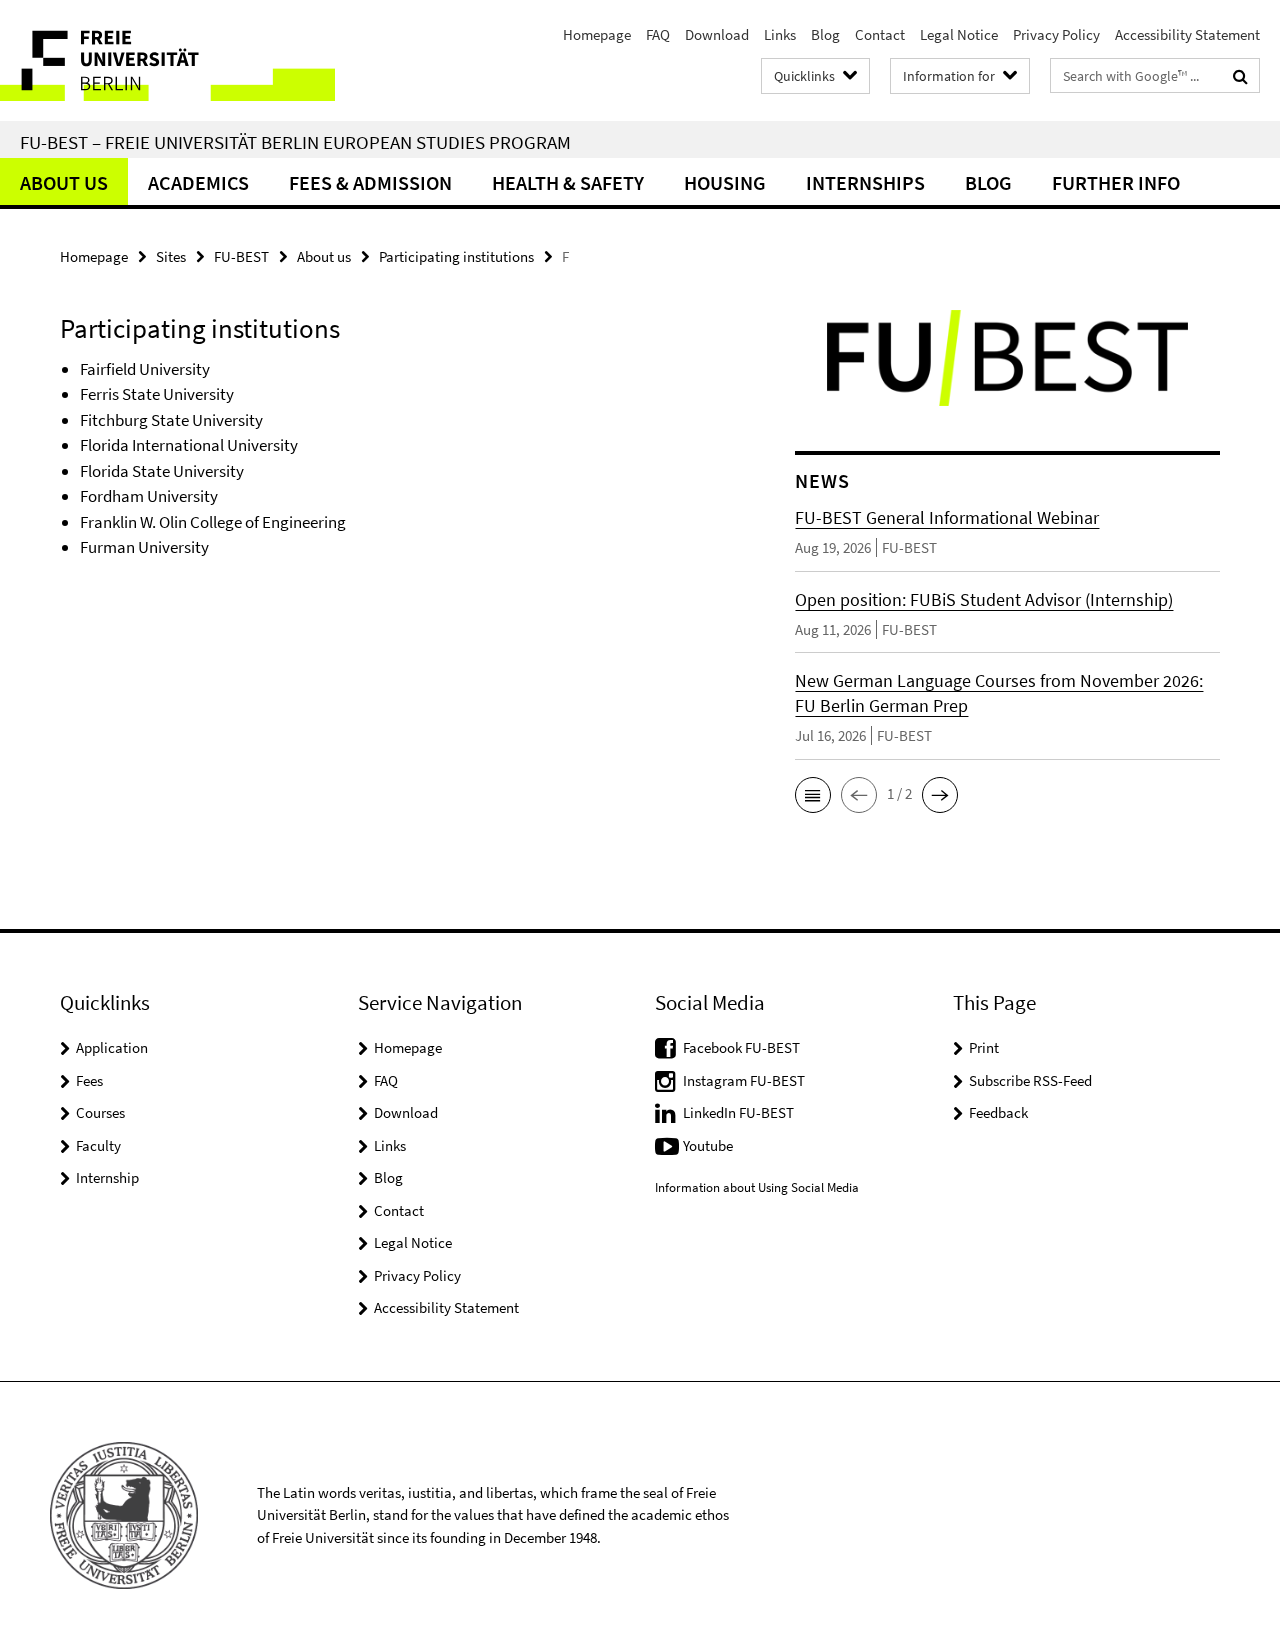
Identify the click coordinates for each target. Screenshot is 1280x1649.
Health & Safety (568, 182)
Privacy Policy (1056, 34)
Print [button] (984, 1047)
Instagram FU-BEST (744, 1080)
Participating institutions (456, 256)
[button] (813, 795)
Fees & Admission (370, 182)
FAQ (658, 34)
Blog (825, 34)
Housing (725, 182)
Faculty (98, 1145)
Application (112, 1047)
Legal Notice (959, 34)
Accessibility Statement (1187, 34)
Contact (880, 34)
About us (64, 182)
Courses (100, 1112)
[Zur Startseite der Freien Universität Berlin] (167, 60)
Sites (171, 256)
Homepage (597, 34)
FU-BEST (241, 256)
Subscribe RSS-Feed (1030, 1080)
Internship (107, 1177)
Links (780, 34)
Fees (89, 1080)
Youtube (708, 1145)
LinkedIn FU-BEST (738, 1112)
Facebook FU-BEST (741, 1047)
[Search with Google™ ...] (1240, 76)
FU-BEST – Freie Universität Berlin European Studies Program (295, 142)
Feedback (998, 1112)
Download (717, 34)
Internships (865, 182)
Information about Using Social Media (757, 1187)
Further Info (1116, 182)
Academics (198, 182)
